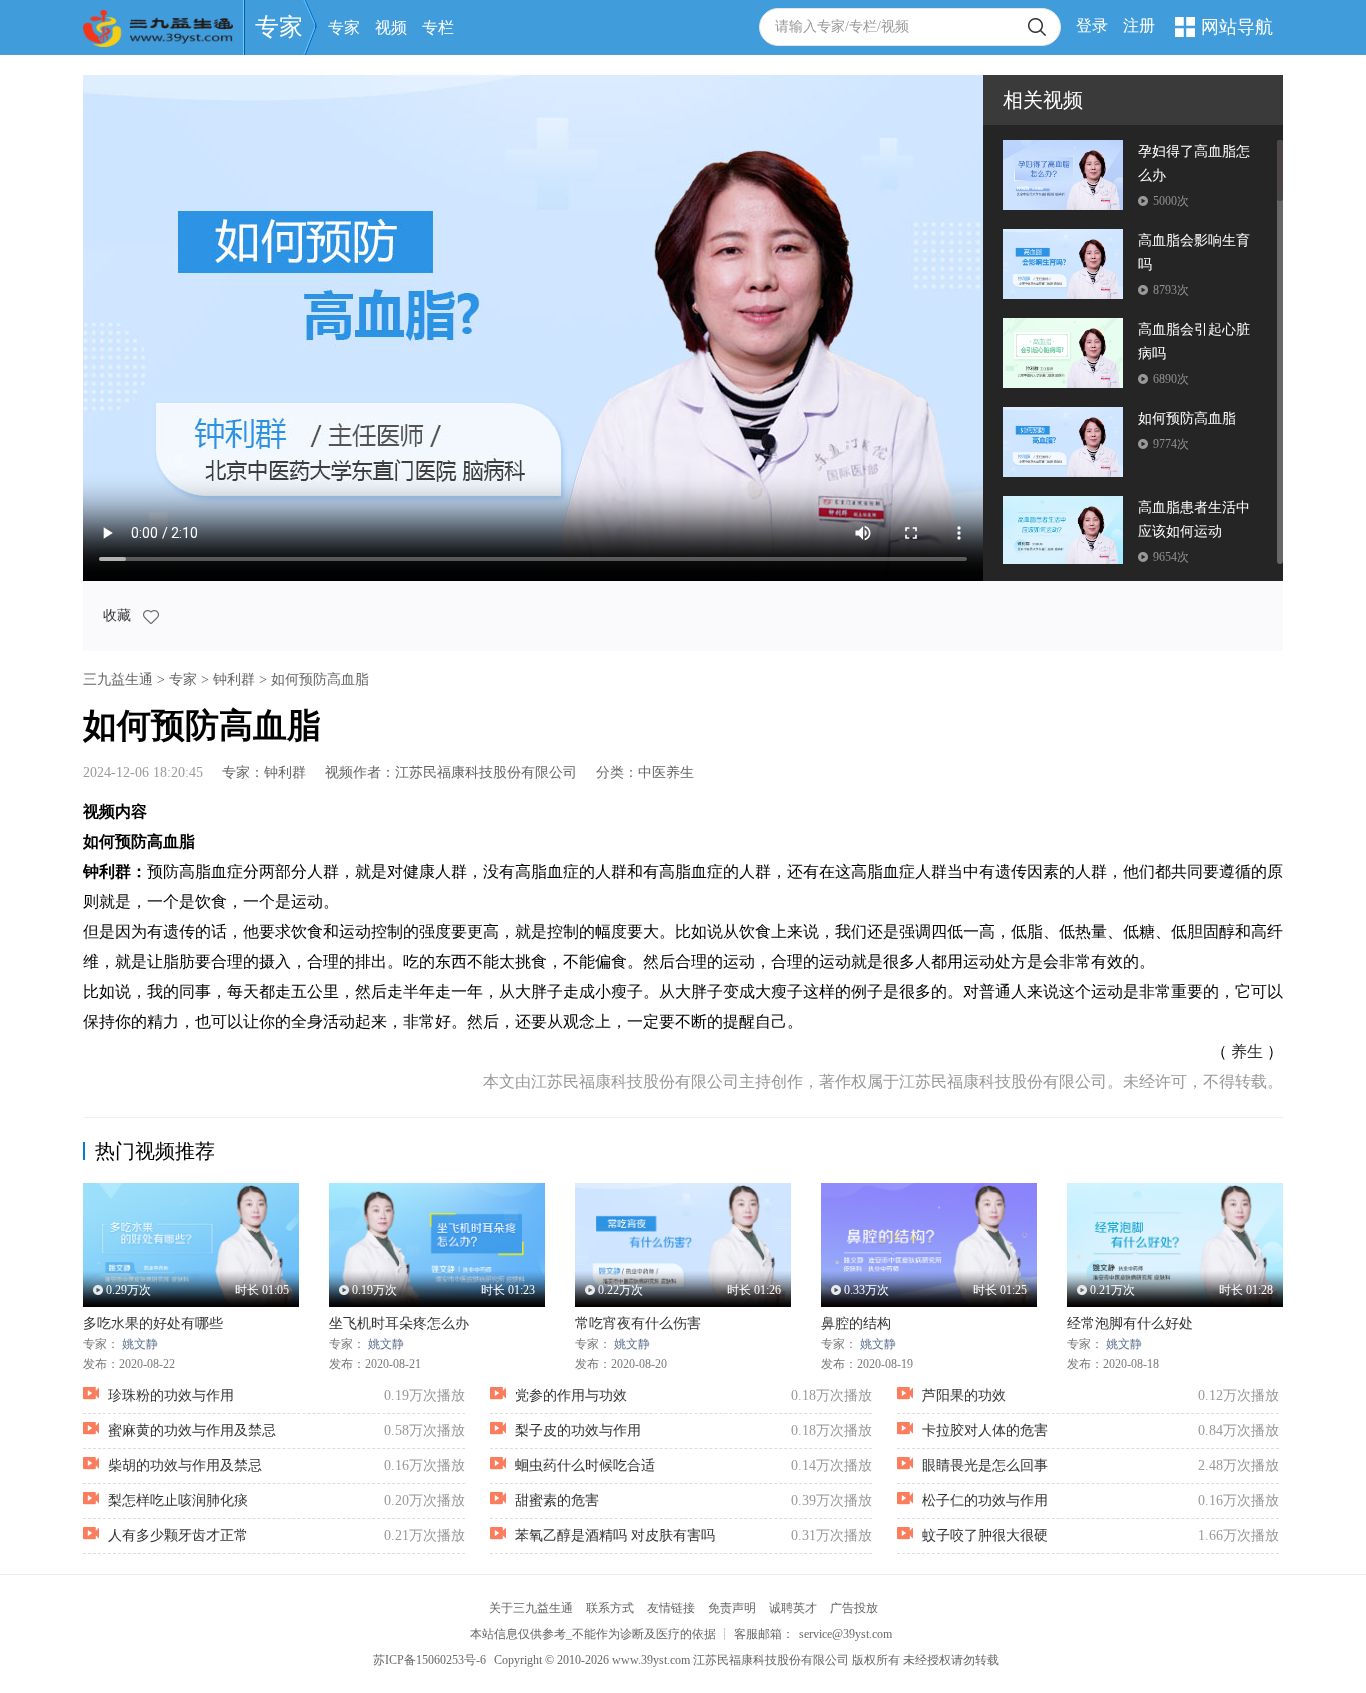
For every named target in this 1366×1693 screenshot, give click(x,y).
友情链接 (671, 1608)
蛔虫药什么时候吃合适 (585, 1465)
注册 (1139, 25)
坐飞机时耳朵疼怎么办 (399, 1323)
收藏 (119, 615)
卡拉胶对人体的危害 (985, 1430)
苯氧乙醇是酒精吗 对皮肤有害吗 (615, 1535)
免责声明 (732, 1608)
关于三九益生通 (531, 1608)
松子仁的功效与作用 (985, 1500)
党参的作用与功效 (571, 1395)
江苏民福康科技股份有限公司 (486, 772)
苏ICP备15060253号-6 (429, 1660)
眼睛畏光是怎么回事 (985, 1465)
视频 (391, 27)
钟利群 (234, 679)
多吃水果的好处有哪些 (153, 1323)
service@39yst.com (845, 1634)
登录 (1092, 25)
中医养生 (666, 772)
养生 (1247, 1051)
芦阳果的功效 (964, 1395)
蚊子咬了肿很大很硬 (985, 1535)
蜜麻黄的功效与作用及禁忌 (192, 1430)
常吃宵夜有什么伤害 (638, 1323)
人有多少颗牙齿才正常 (178, 1535)
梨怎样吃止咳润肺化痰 (178, 1500)
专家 (279, 27)
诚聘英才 (793, 1608)
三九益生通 (118, 679)
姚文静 (140, 1344)
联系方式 (610, 1608)
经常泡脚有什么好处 (1130, 1323)
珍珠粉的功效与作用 (171, 1395)
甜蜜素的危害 (557, 1500)
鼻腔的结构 (856, 1323)
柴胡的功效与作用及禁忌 (185, 1465)
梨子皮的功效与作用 (578, 1430)
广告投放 (854, 1608)
